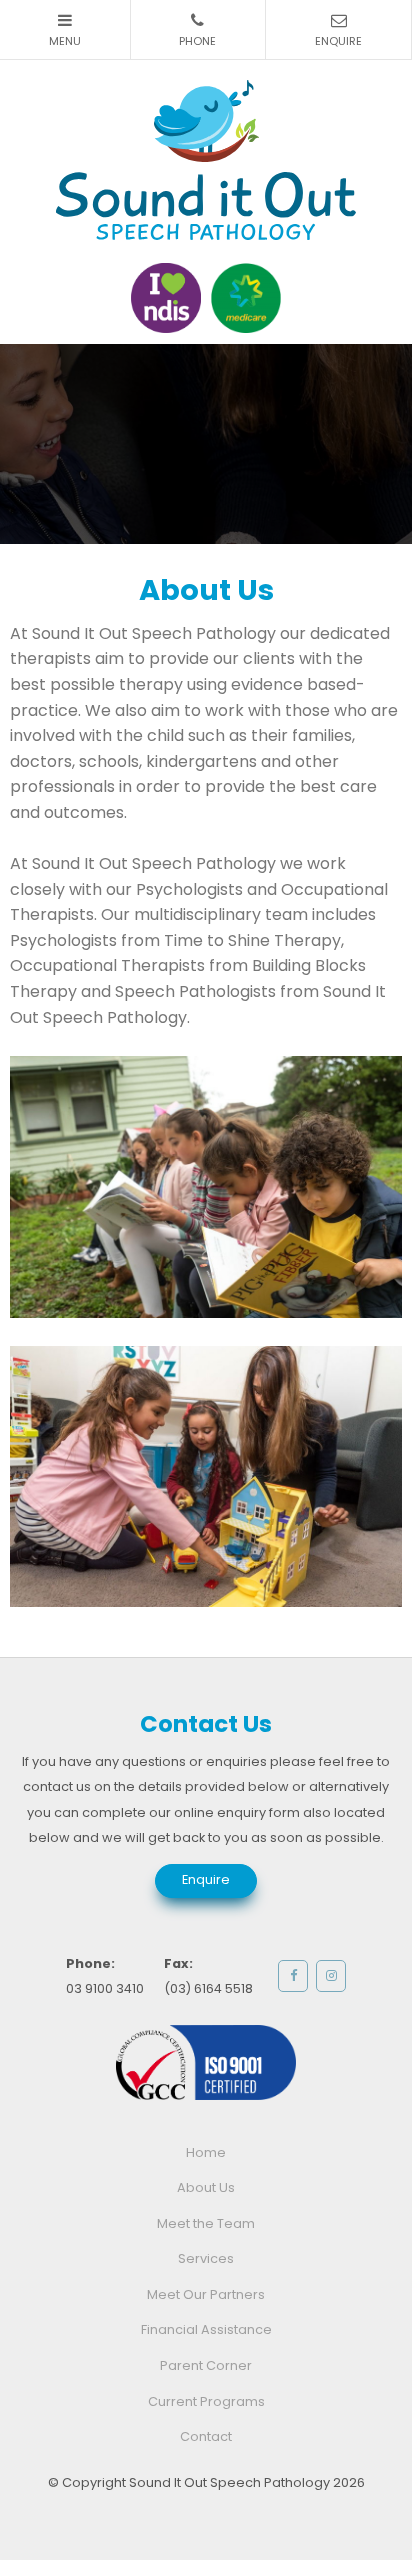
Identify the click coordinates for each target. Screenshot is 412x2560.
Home (206, 2152)
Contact (206, 2436)
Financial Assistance (206, 2329)
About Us (206, 2187)
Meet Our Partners (206, 2294)
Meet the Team (206, 2223)
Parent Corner (206, 2365)
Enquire (206, 1879)
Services (206, 2258)
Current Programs (206, 2401)
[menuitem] (206, 2153)
